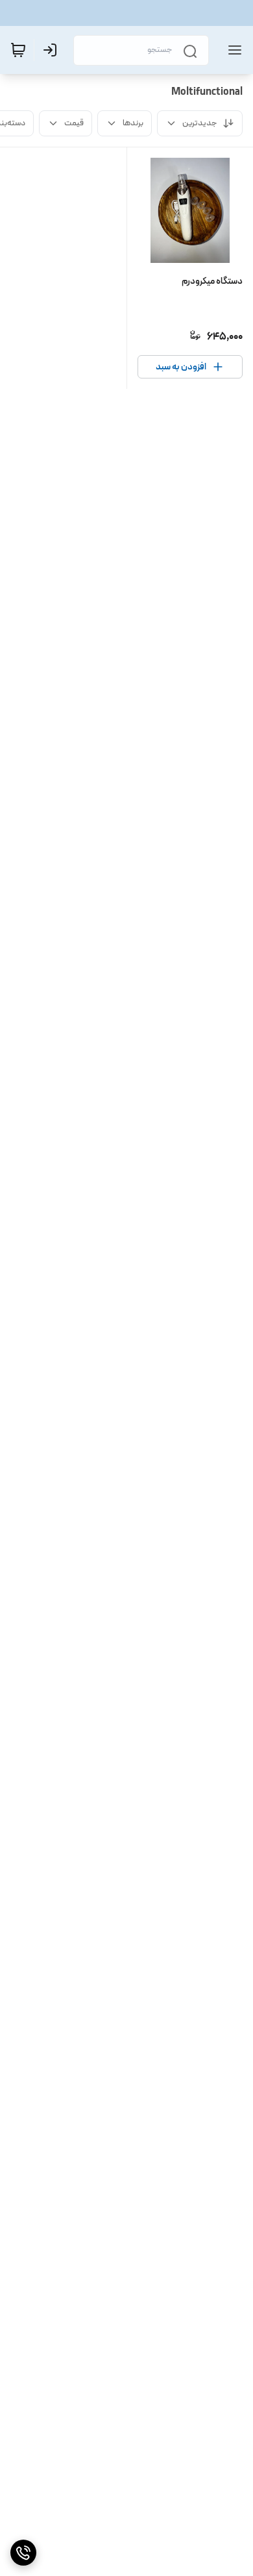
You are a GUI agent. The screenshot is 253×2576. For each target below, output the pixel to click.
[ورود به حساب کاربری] (53, 50)
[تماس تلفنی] (23, 2553)
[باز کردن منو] (232, 50)
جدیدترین (200, 123)
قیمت (74, 123)
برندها (133, 123)
